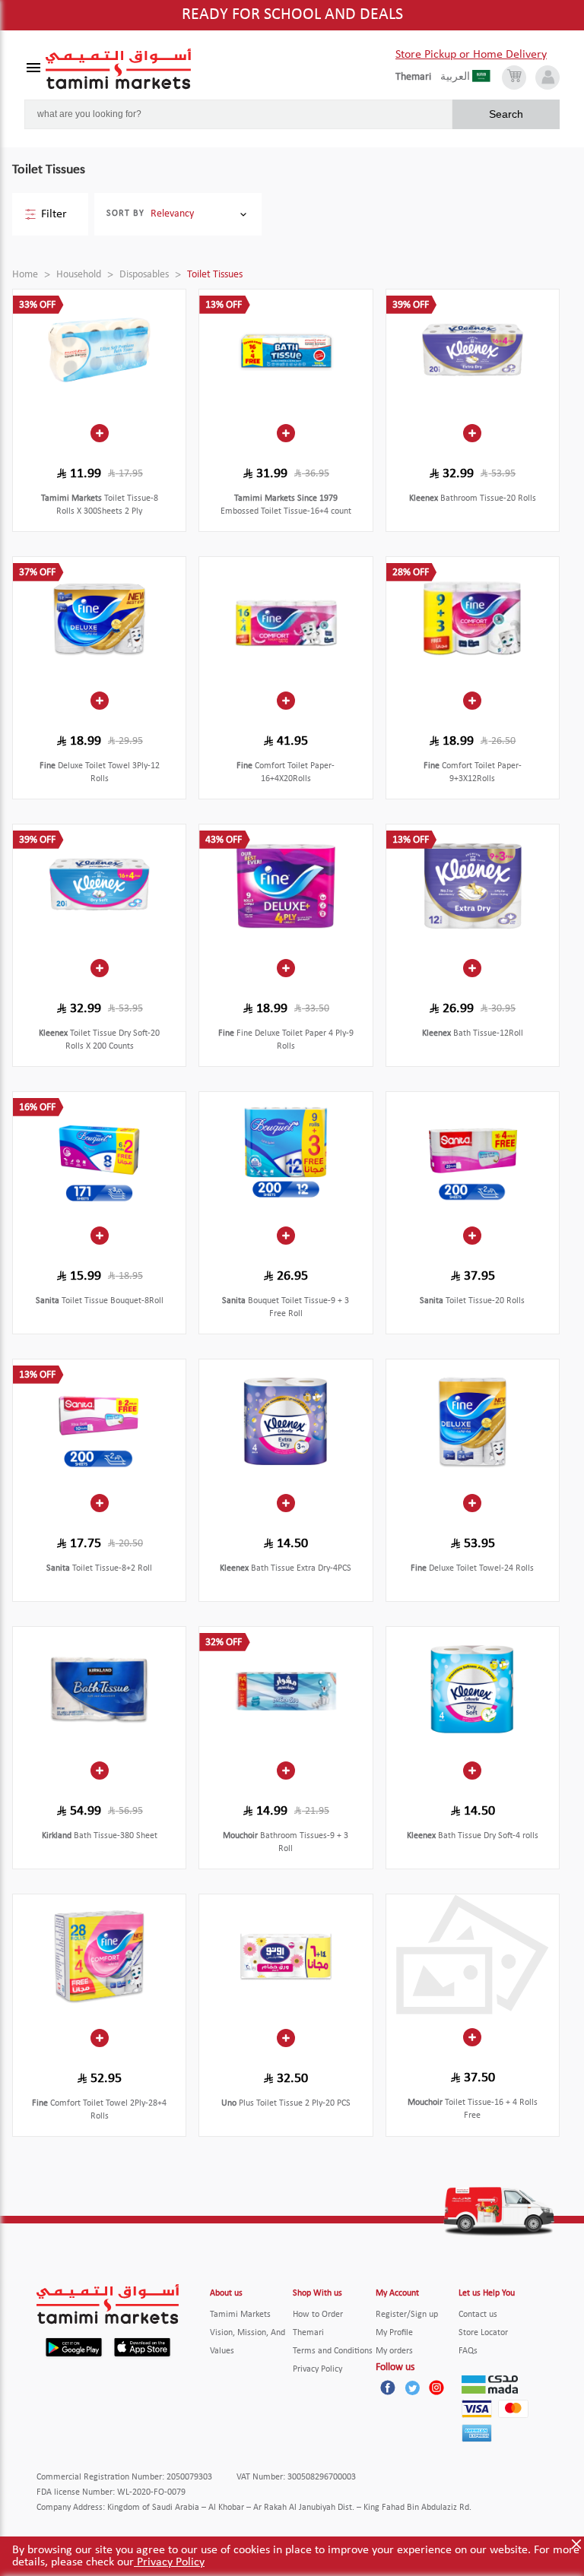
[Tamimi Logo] (119, 69)
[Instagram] (436, 2388)
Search (506, 114)
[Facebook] (388, 2388)
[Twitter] (412, 2388)
